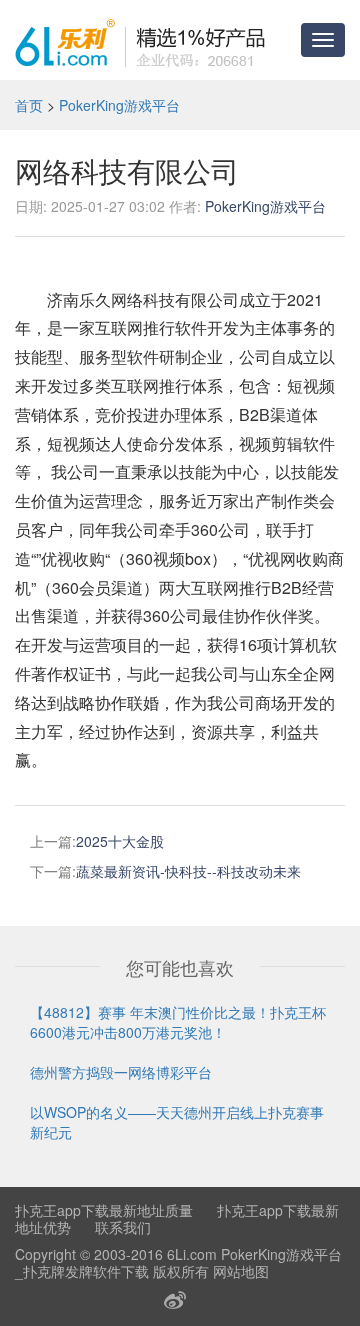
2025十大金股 (120, 841)
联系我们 (123, 1227)
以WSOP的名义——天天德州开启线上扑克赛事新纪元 (177, 1122)
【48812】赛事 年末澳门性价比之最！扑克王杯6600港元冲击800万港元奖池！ (178, 1022)
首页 (29, 105)
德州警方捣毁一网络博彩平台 (121, 1072)
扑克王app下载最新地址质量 (104, 1210)
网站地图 (241, 1271)
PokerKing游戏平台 (119, 105)
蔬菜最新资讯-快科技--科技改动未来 (188, 871)
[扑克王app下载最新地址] (140, 40)
